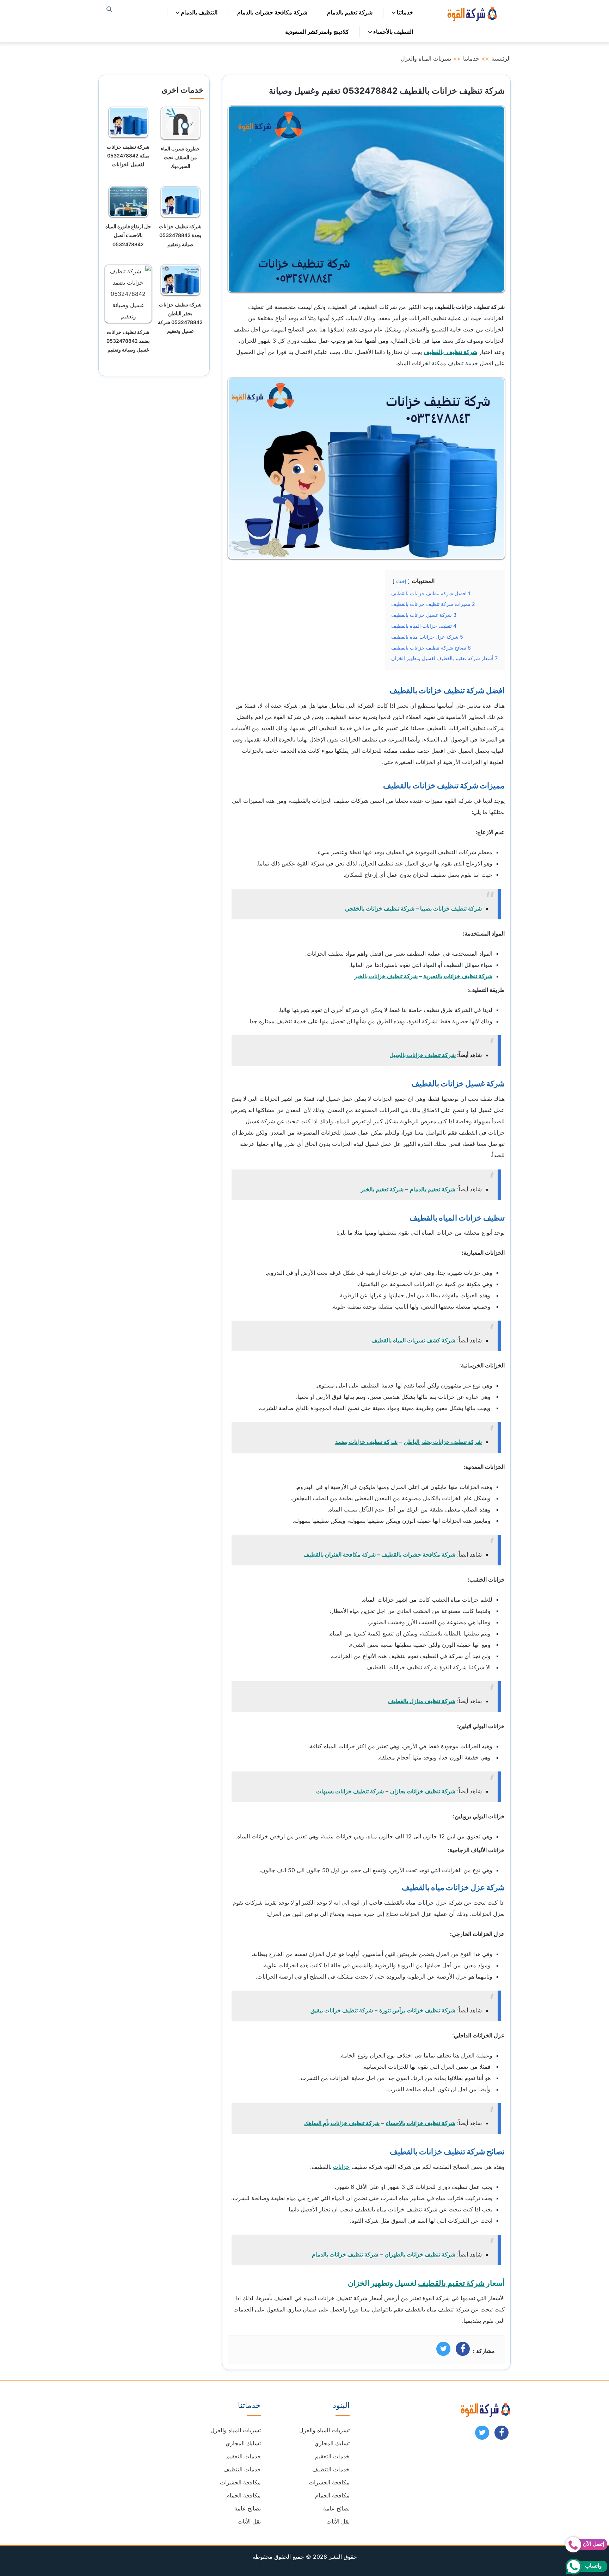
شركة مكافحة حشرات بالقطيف (418, 1554)
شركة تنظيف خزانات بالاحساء (421, 2123)
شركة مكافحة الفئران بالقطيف (340, 1554)
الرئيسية (501, 58)
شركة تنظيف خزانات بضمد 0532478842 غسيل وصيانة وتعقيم (128, 341)
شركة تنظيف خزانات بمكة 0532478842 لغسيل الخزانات (128, 156)
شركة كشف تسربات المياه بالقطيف (413, 1340)
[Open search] (110, 10)
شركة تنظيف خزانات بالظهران (420, 2254)
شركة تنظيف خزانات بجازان (423, 1791)
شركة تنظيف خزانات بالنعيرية (458, 976)
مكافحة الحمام (332, 2495)
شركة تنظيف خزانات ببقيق (342, 2010)
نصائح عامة (336, 2508)
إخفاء (401, 581)
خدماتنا (405, 12)
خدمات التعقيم (332, 2456)
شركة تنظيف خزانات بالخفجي (380, 908)
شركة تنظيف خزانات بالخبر (386, 976)
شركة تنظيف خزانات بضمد (366, 1442)
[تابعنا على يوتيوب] (482, 2435)
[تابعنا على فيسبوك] (502, 2435)
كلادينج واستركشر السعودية (317, 32)
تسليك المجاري (332, 2443)
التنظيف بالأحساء (393, 32)
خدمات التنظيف (331, 2469)
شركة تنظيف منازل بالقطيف (422, 1701)
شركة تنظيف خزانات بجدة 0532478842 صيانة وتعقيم (180, 235)
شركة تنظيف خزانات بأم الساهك (342, 2123)
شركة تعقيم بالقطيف (451, 2283)
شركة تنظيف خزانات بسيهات (350, 1791)
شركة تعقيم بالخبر (382, 1189)
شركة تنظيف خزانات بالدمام (345, 2254)
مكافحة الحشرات (329, 2482)
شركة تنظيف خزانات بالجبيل (423, 1055)
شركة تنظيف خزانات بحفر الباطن (443, 1442)
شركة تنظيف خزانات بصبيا (451, 908)
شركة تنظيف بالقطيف (450, 352)
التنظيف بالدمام (199, 12)
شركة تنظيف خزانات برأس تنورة (417, 2010)
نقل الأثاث (338, 2521)
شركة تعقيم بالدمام (350, 12)
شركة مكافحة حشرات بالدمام (272, 12)
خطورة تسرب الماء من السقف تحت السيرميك (180, 157)
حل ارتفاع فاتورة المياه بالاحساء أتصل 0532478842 (128, 235)
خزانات (341, 2167)
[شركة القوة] (472, 13)
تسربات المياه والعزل (426, 58)
